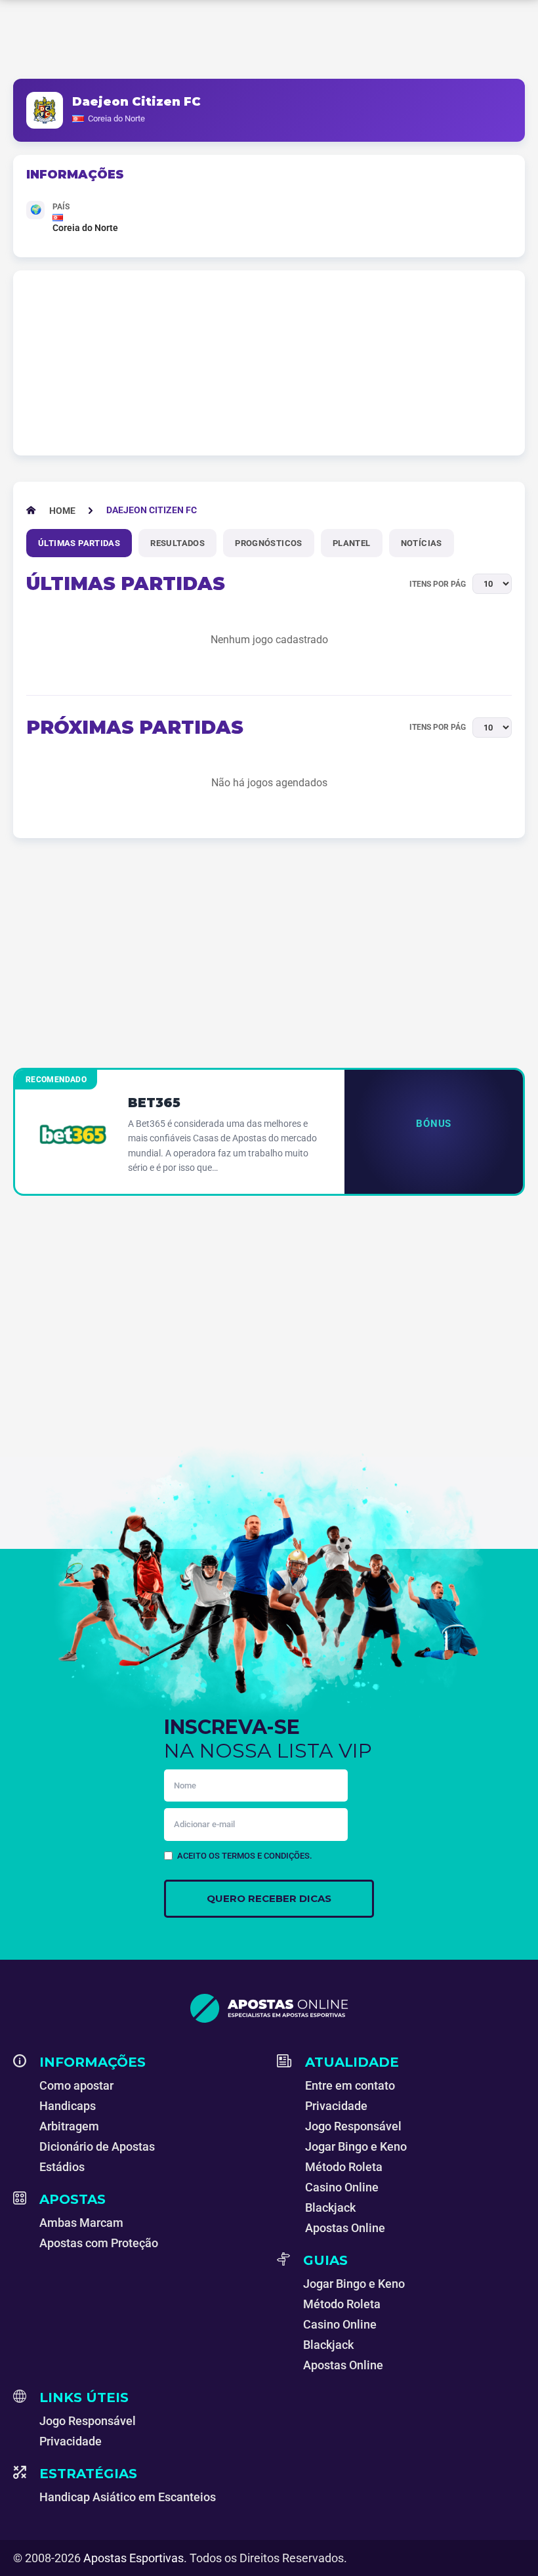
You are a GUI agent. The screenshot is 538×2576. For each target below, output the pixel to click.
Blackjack (330, 2207)
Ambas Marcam (81, 2223)
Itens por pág (438, 584)
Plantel (352, 543)
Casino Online (342, 2187)
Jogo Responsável (353, 2126)
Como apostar (76, 2085)
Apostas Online (345, 2228)
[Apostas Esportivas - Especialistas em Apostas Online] (269, 2008)
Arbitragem (69, 2126)
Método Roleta (344, 2167)
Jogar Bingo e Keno (356, 2146)
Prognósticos (269, 543)
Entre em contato (350, 2085)
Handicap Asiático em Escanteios (128, 2497)
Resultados (177, 543)
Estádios (62, 2167)
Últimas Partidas (79, 543)
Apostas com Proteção (99, 2243)
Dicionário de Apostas (97, 2146)
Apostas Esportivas (134, 2558)
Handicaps (68, 2106)
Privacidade (336, 2106)
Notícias (422, 543)
